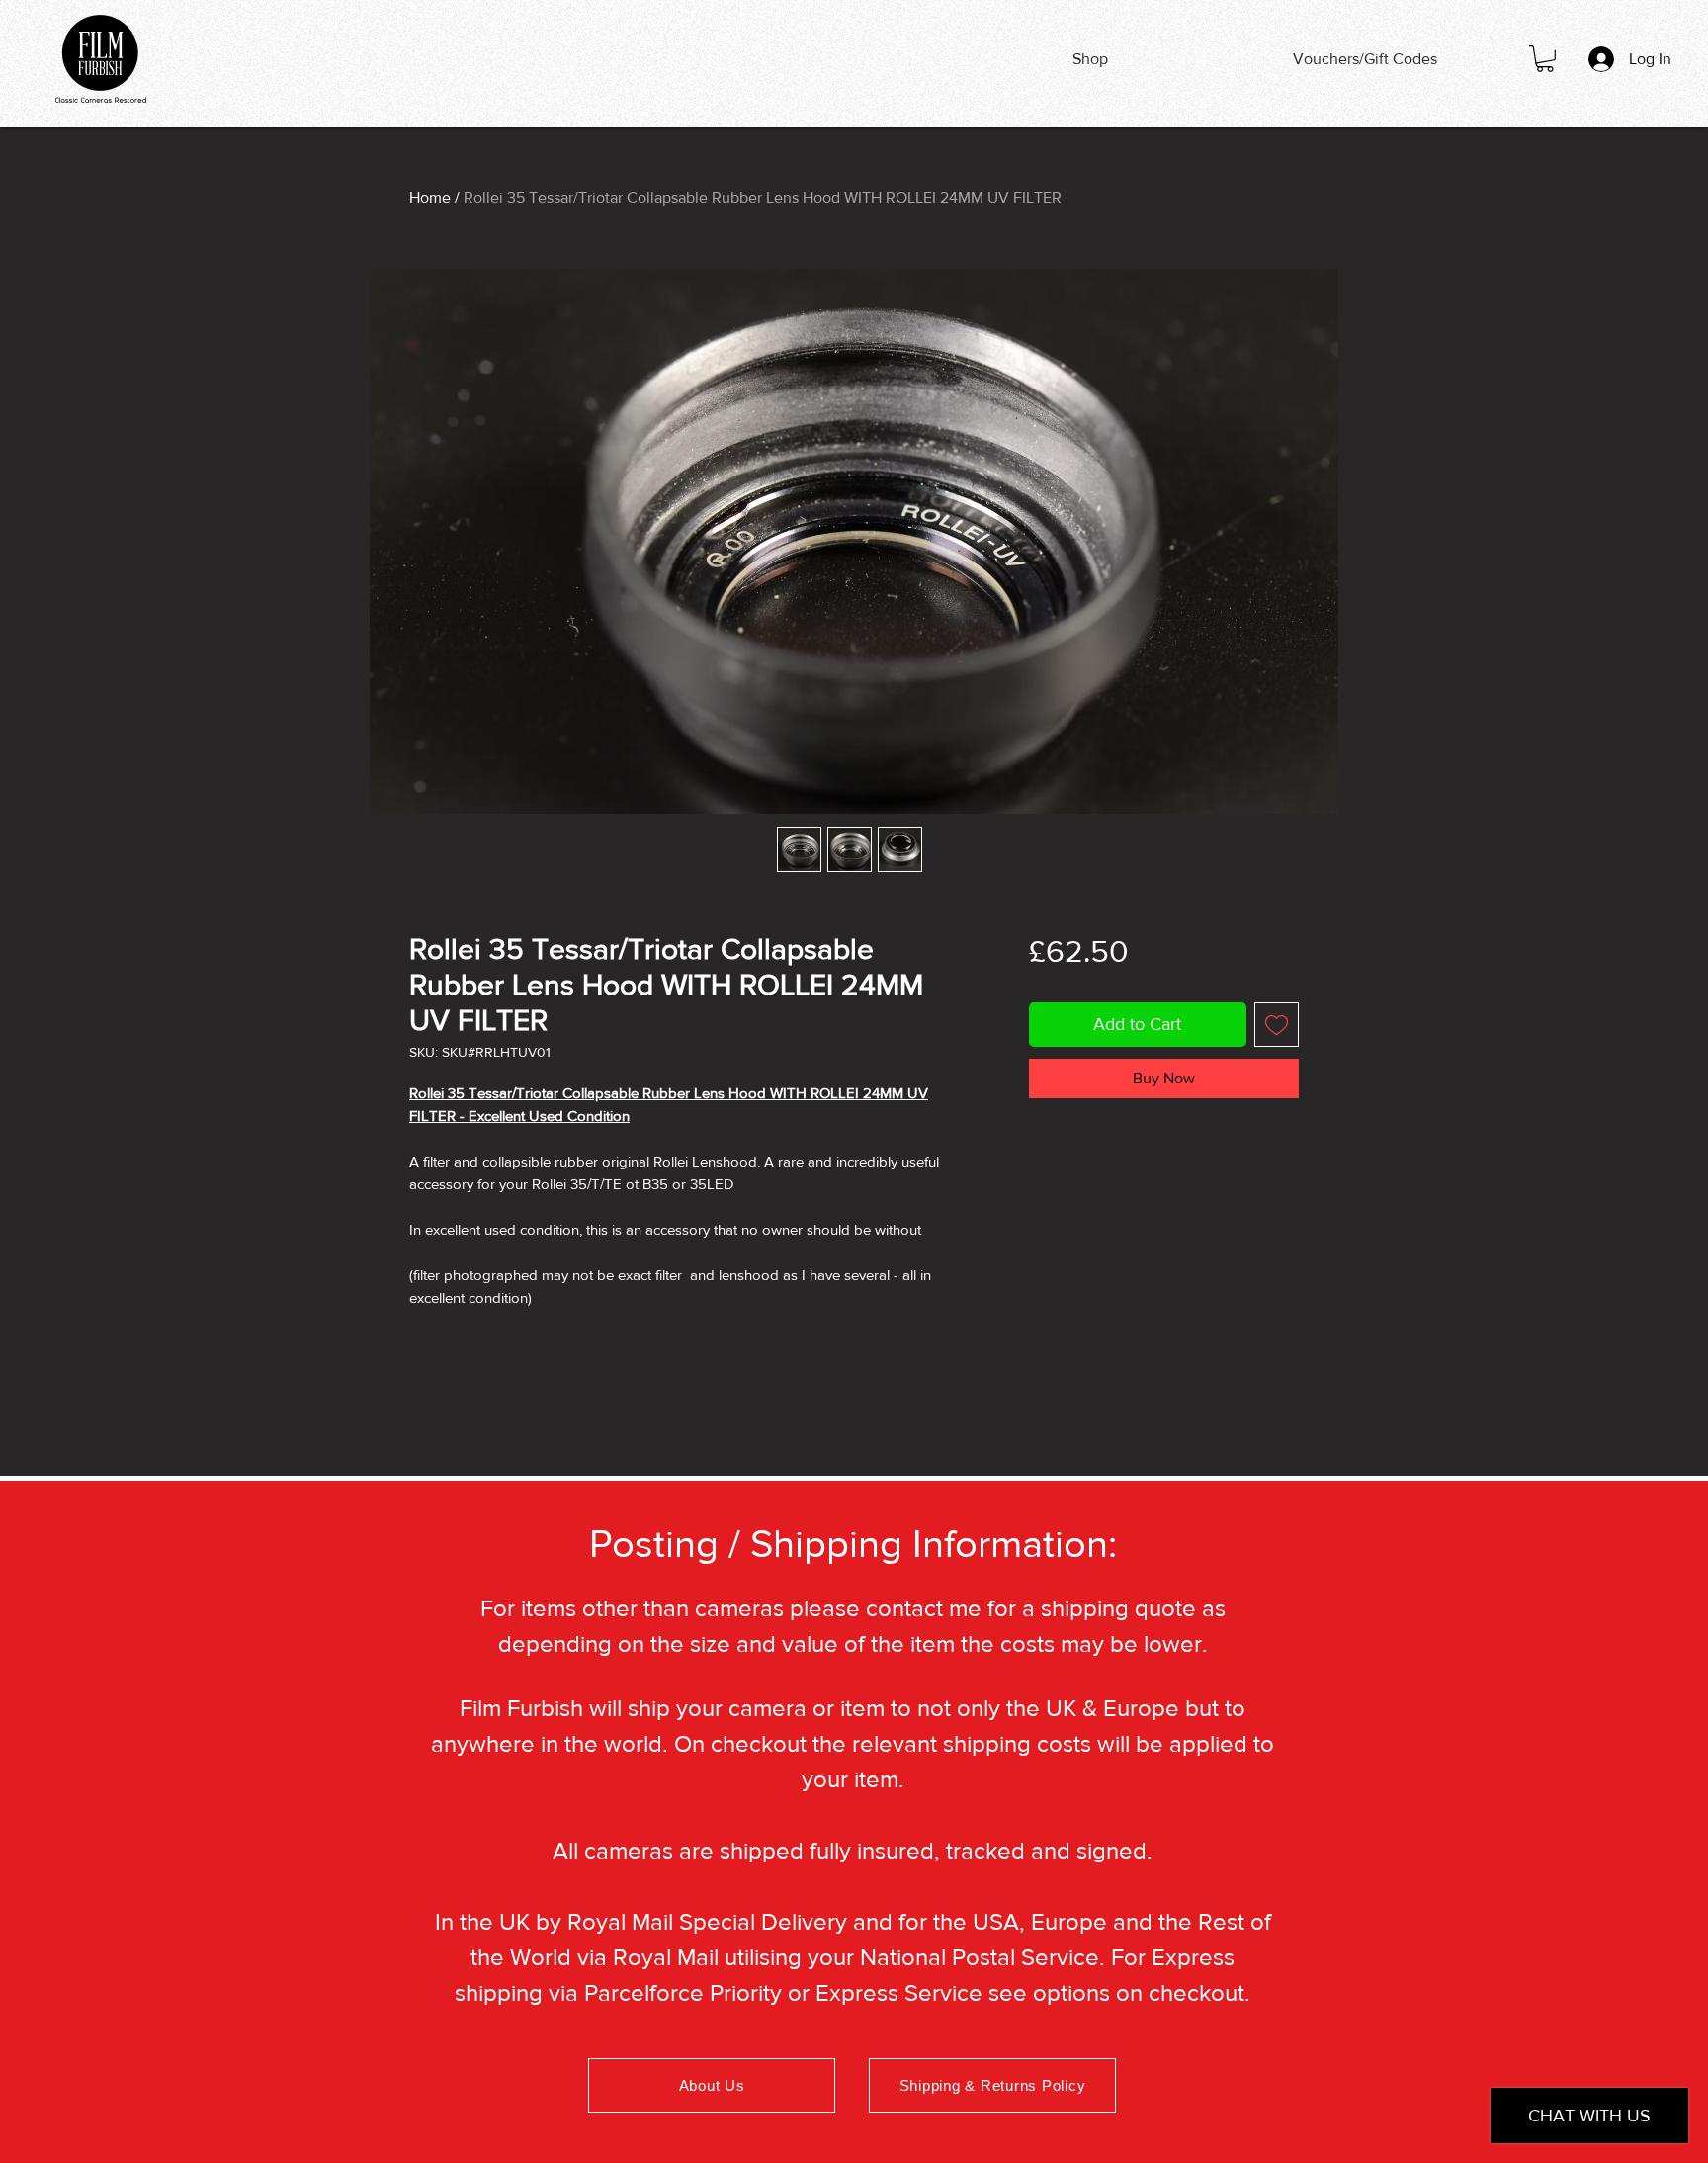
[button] (1545, 59)
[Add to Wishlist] (1277, 1025)
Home (430, 197)
